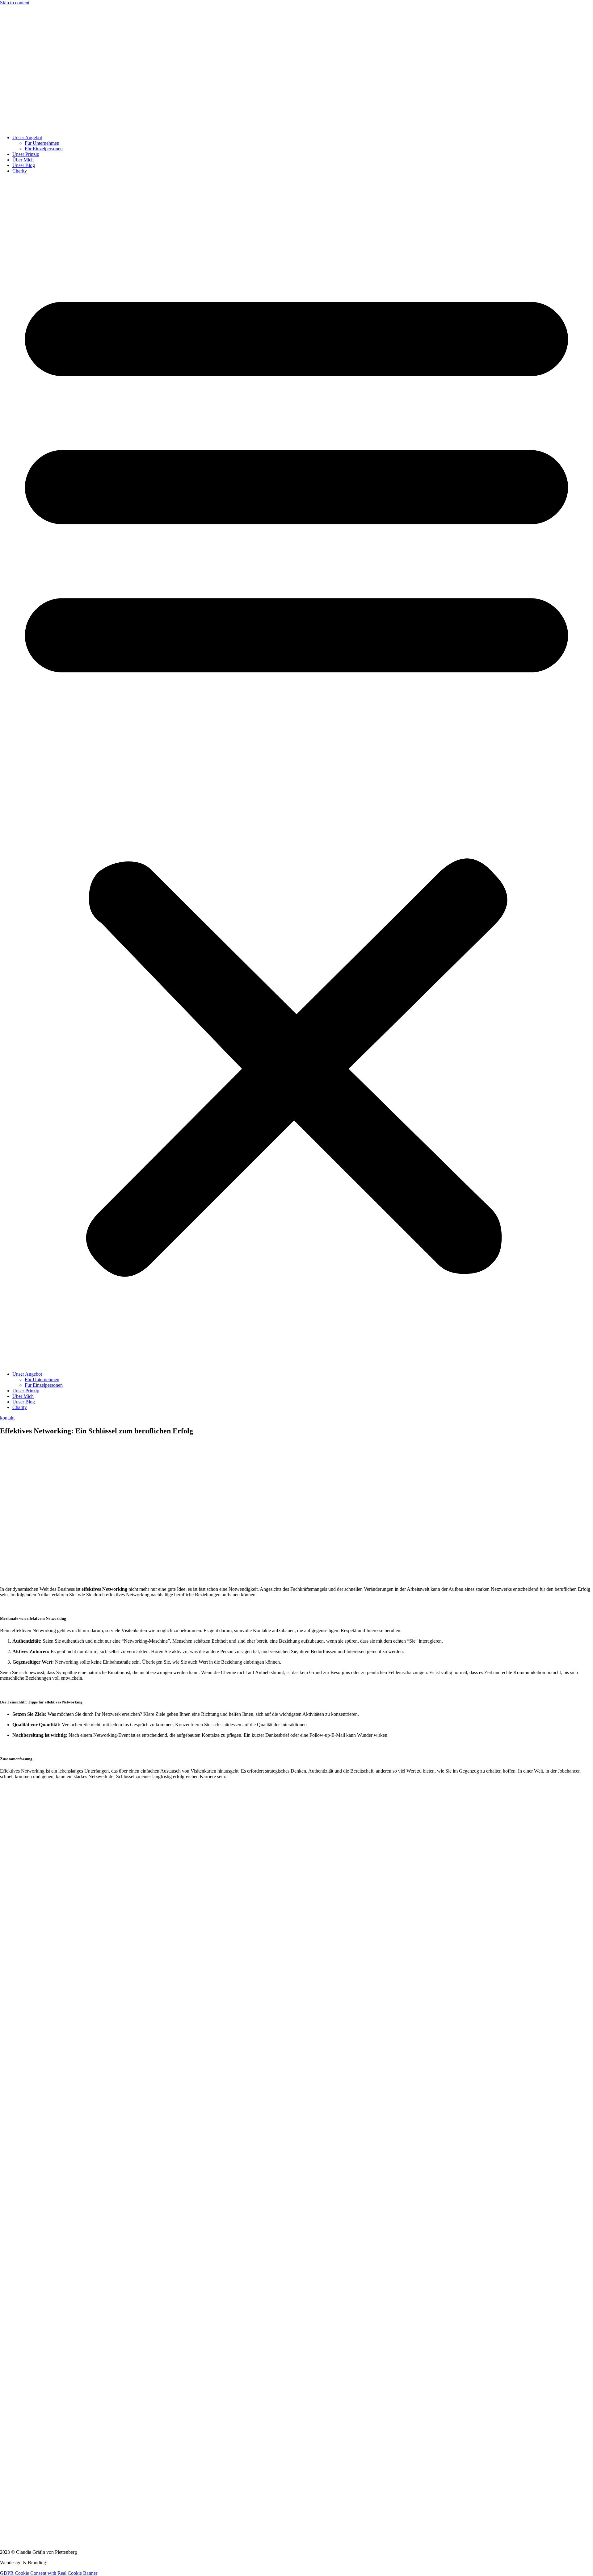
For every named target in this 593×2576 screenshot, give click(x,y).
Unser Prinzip (26, 154)
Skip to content (15, 3)
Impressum (11, 2391)
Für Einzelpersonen (44, 149)
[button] (296, 773)
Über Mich (23, 160)
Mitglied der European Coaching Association (44, 2381)
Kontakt (8, 2412)
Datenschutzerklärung (21, 2402)
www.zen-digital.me (68, 2563)
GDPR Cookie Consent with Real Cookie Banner (49, 2573)
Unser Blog (24, 165)
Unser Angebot (27, 138)
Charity (20, 171)
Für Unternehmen (42, 143)
